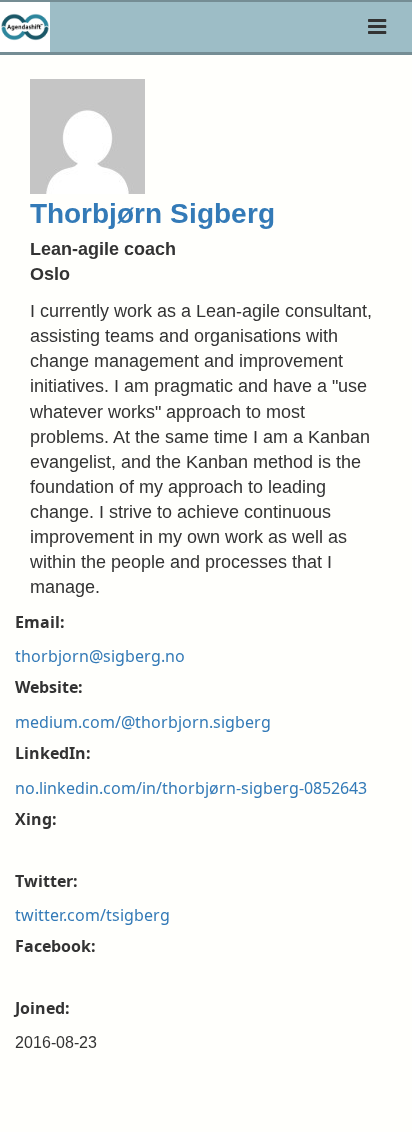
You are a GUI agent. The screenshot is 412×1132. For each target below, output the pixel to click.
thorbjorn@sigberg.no (100, 656)
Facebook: (55, 946)
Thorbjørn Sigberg (152, 213)
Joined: (42, 1008)
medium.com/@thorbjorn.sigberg (143, 722)
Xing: (36, 819)
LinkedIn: (53, 753)
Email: (40, 622)
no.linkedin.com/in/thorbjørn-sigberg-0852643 (191, 788)
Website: (49, 687)
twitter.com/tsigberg (92, 915)
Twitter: (46, 881)
